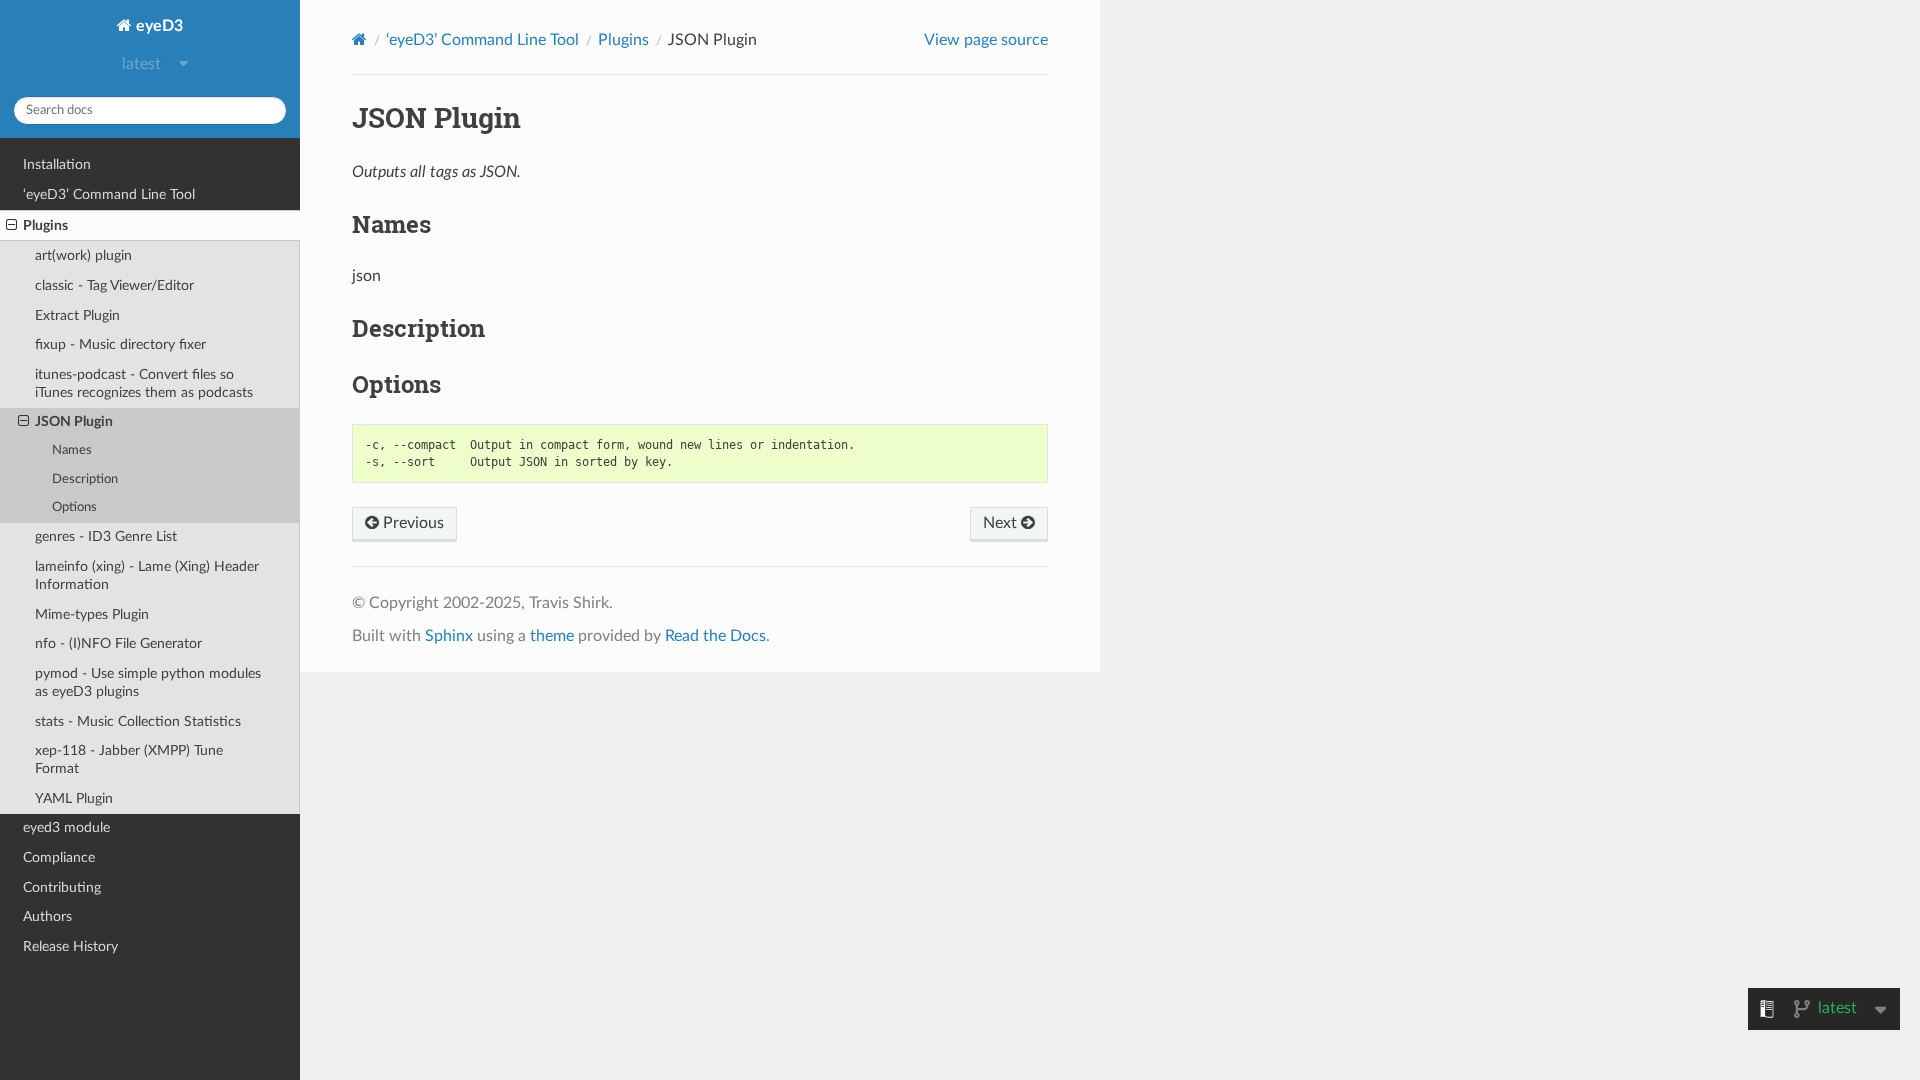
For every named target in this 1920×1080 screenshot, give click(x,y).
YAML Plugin (74, 798)
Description (85, 479)
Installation (57, 164)
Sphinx (449, 636)
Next (1002, 523)
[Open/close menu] (11, 226)
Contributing (62, 887)
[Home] (359, 39)
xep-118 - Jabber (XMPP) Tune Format (129, 759)
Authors (47, 916)
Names (72, 450)
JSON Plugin (74, 421)
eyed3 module (66, 827)
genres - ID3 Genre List (106, 536)
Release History (70, 946)
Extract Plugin (77, 315)
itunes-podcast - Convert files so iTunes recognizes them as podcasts (144, 383)
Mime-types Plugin (92, 614)
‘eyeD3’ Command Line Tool (109, 194)
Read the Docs (715, 636)
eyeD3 (157, 26)
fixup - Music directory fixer (120, 344)
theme (552, 636)
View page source (986, 40)
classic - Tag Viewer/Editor (114, 285)
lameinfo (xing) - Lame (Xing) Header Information (147, 575)
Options (74, 507)
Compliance (59, 857)
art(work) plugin (83, 255)
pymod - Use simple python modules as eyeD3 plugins (148, 682)
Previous (411, 523)
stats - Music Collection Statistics (138, 721)
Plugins (45, 225)
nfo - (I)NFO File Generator (118, 643)
